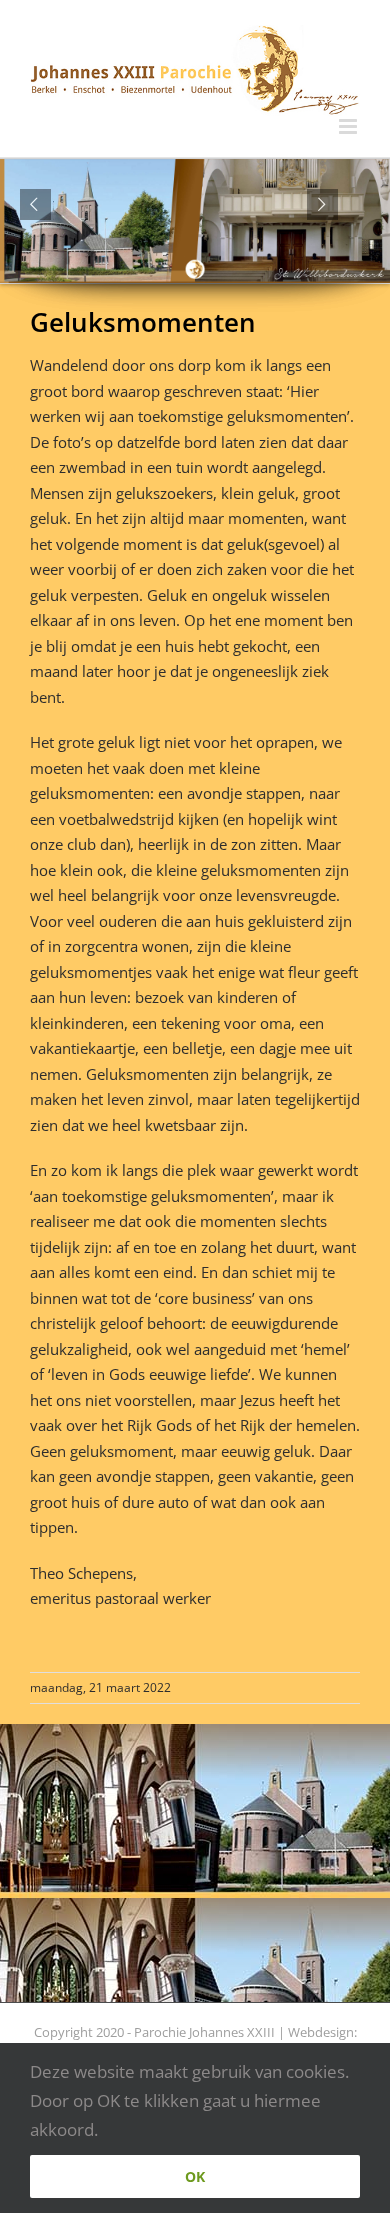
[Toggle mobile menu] (349, 126)
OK (195, 2176)
